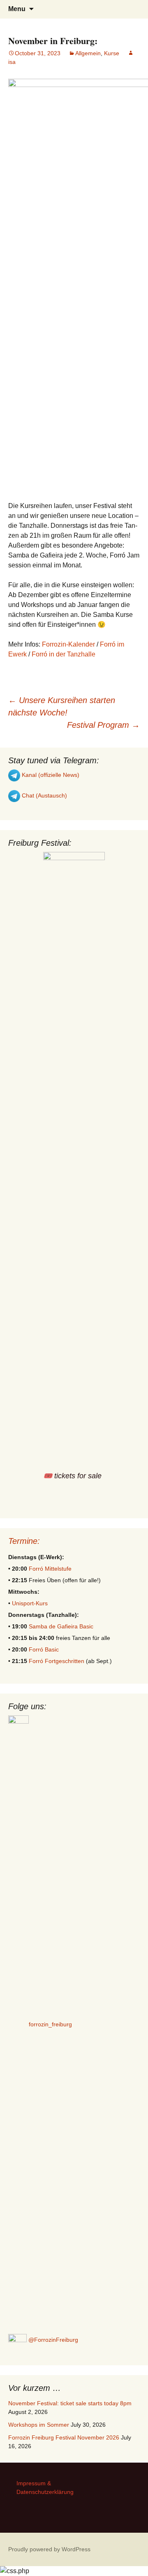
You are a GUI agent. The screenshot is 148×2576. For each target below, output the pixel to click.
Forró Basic (44, 1649)
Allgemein (88, 53)
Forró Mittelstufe (50, 1569)
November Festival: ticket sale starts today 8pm (70, 2403)
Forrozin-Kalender (68, 644)
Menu (17, 9)
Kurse (112, 53)
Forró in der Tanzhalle (64, 654)
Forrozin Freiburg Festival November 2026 (64, 2437)
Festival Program (103, 725)
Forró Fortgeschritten (57, 1661)
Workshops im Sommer (39, 2425)
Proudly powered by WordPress (49, 2549)
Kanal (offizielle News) (50, 775)
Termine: (24, 1541)
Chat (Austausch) (44, 795)
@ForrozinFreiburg (52, 2340)
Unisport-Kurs (30, 1603)
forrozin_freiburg (50, 2024)
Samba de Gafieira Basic (61, 1626)
